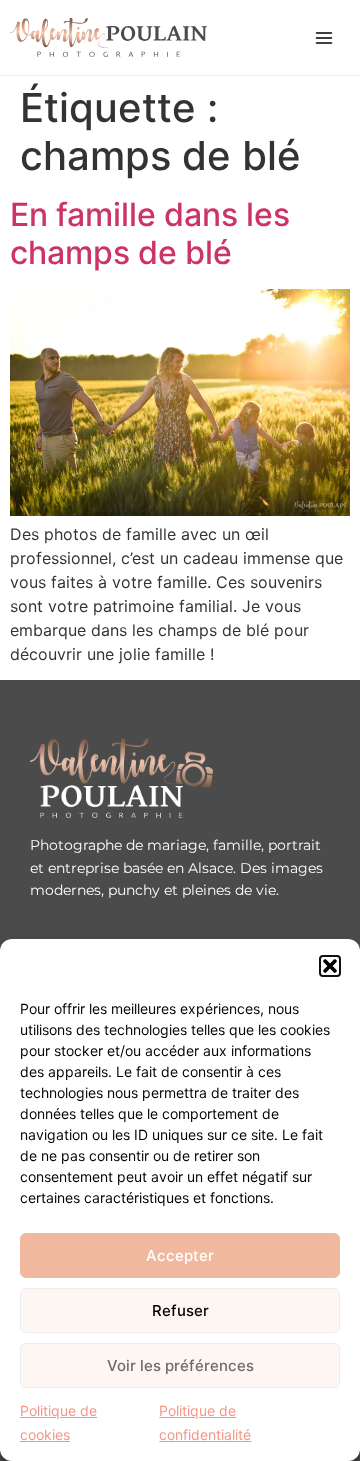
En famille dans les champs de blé (150, 233)
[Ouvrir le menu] (324, 38)
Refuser (180, 1310)
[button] (330, 966)
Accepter (180, 1255)
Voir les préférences (180, 1365)
